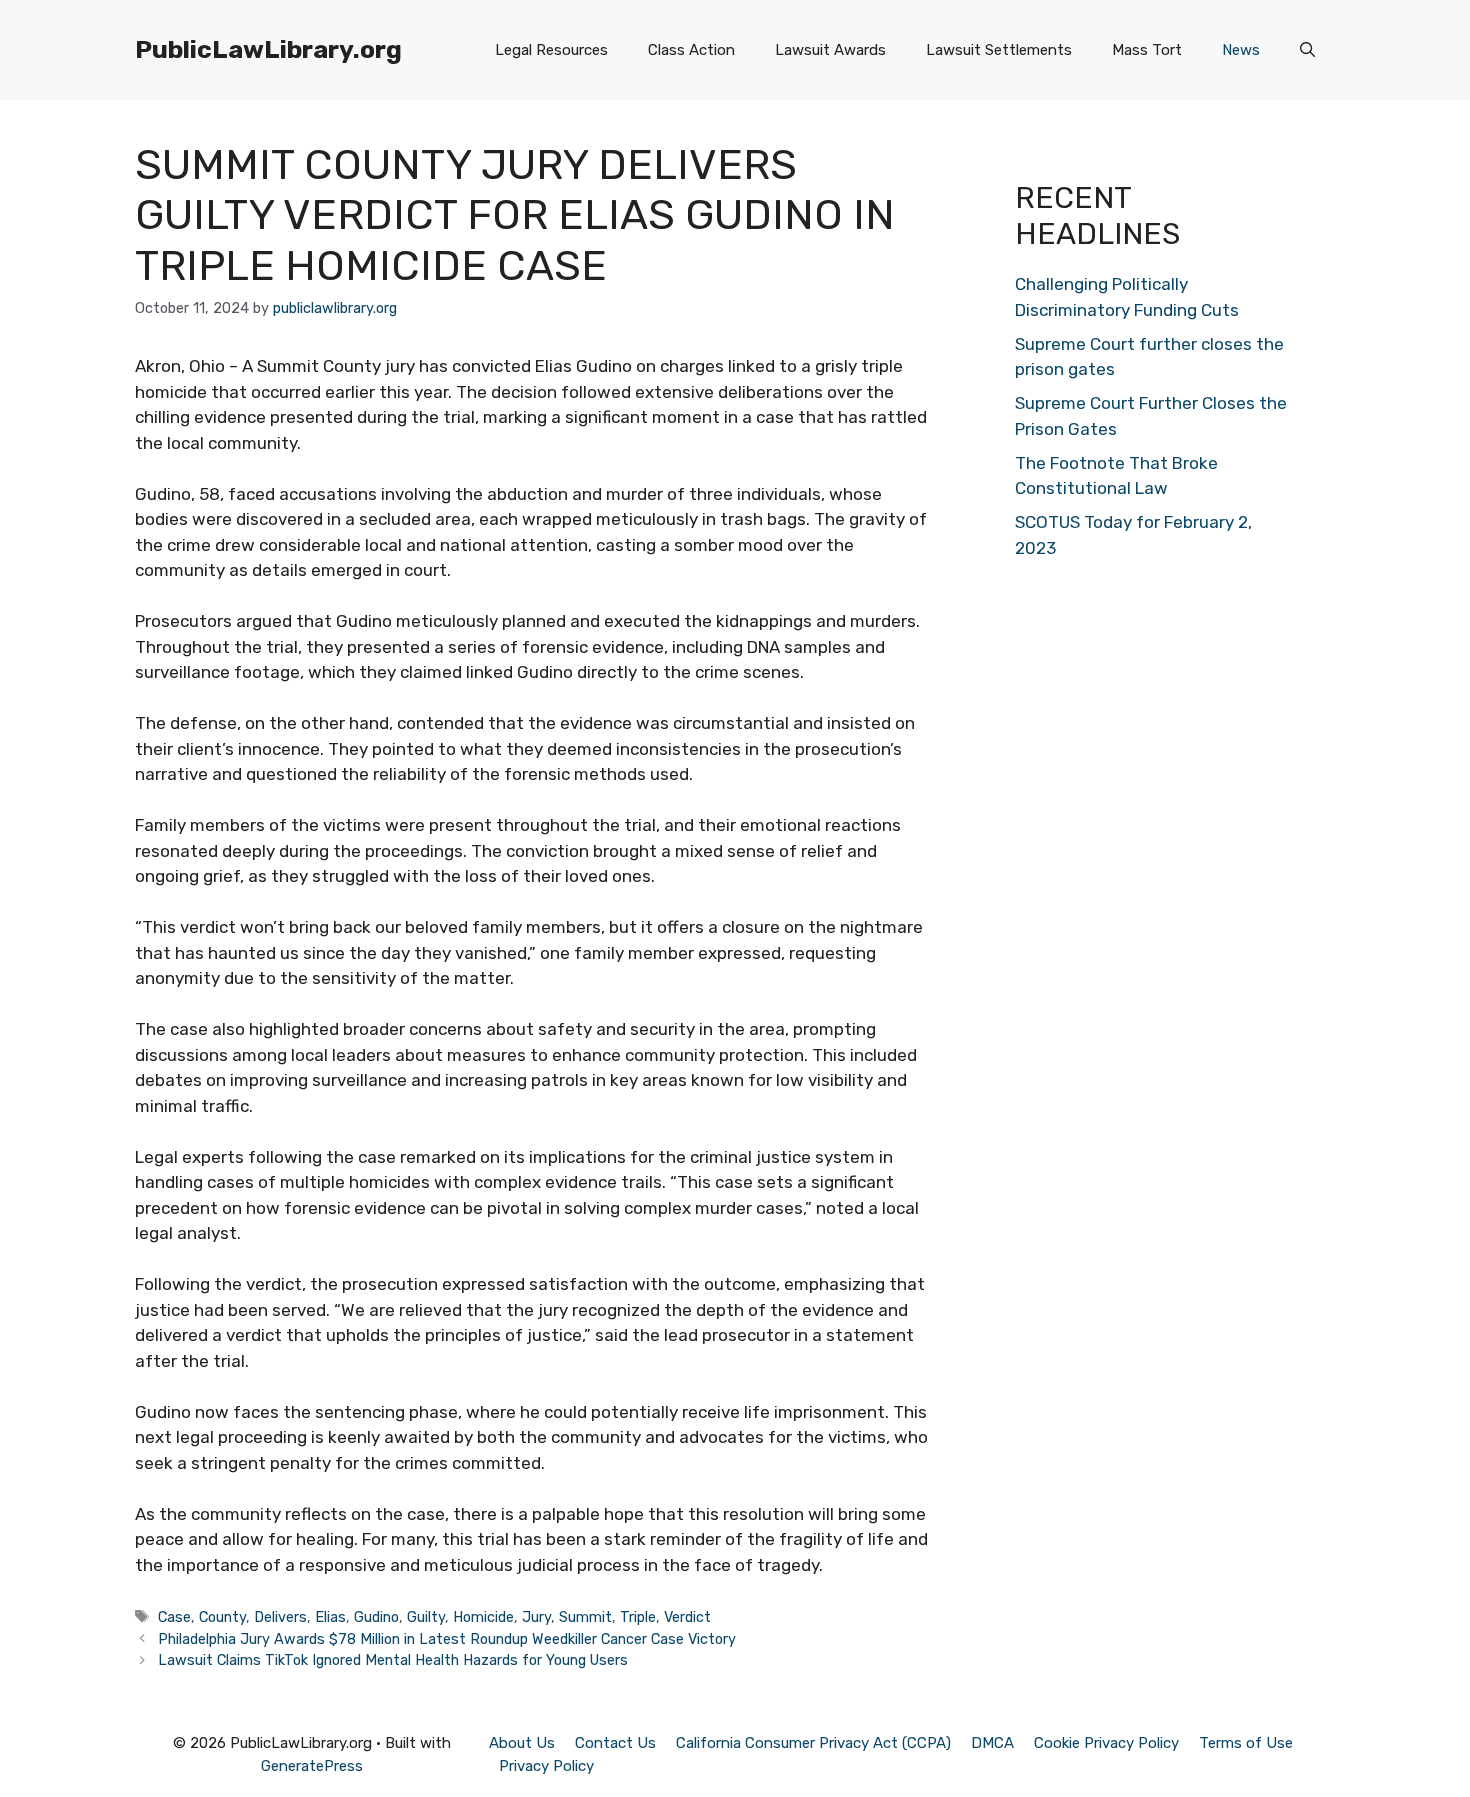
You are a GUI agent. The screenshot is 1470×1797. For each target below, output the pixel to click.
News (1241, 50)
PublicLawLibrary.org (268, 49)
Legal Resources (551, 50)
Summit (585, 1617)
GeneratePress (312, 1766)
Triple (638, 1617)
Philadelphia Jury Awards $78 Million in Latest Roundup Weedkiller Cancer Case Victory (447, 1639)
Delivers (280, 1617)
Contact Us (615, 1743)
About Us (522, 1743)
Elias (330, 1617)
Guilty (426, 1617)
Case (174, 1617)
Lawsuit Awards (830, 50)
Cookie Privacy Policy (1106, 1743)
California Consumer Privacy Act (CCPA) (813, 1743)
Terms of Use (1246, 1743)
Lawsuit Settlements (999, 50)
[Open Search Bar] (1307, 50)
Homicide (483, 1617)
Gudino (376, 1617)
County (222, 1617)
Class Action (691, 50)
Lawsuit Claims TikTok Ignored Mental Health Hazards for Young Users (393, 1660)
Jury (536, 1617)
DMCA (992, 1743)
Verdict (687, 1617)
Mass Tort (1147, 50)
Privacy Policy (546, 1766)
